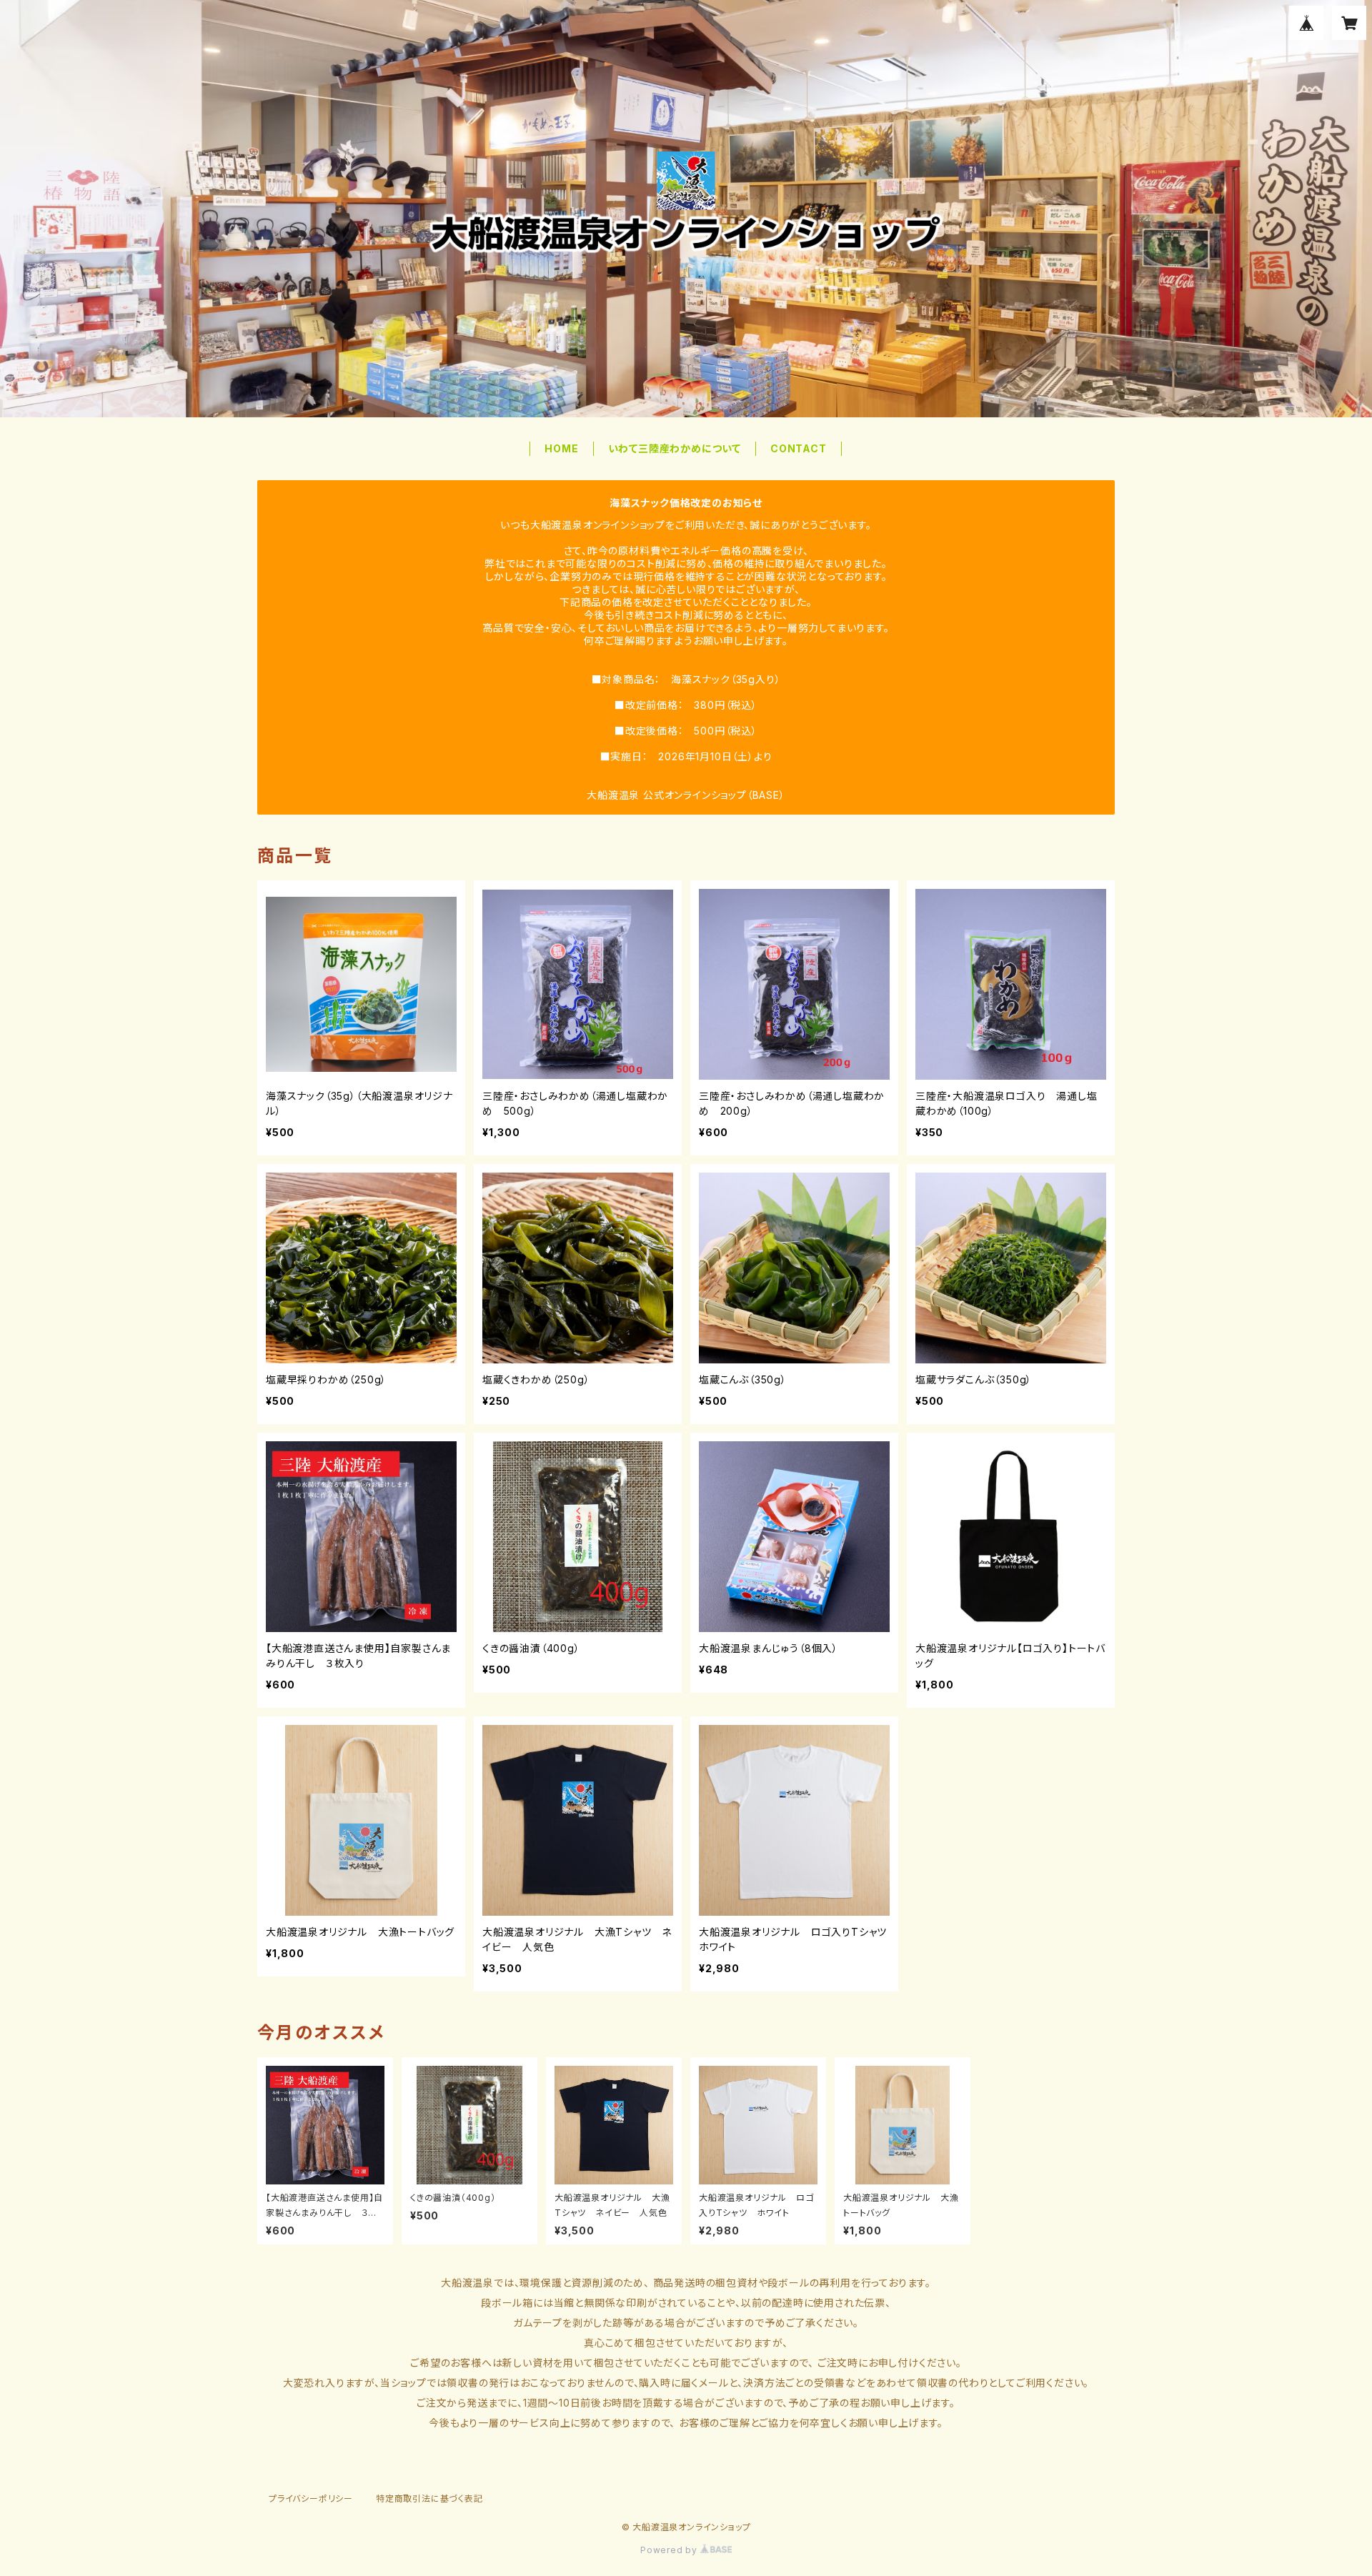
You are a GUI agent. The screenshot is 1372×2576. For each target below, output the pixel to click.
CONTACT (799, 448)
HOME (561, 448)
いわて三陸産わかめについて (675, 448)
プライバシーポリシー (311, 2498)
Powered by (670, 2550)
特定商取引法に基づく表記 (429, 2498)
